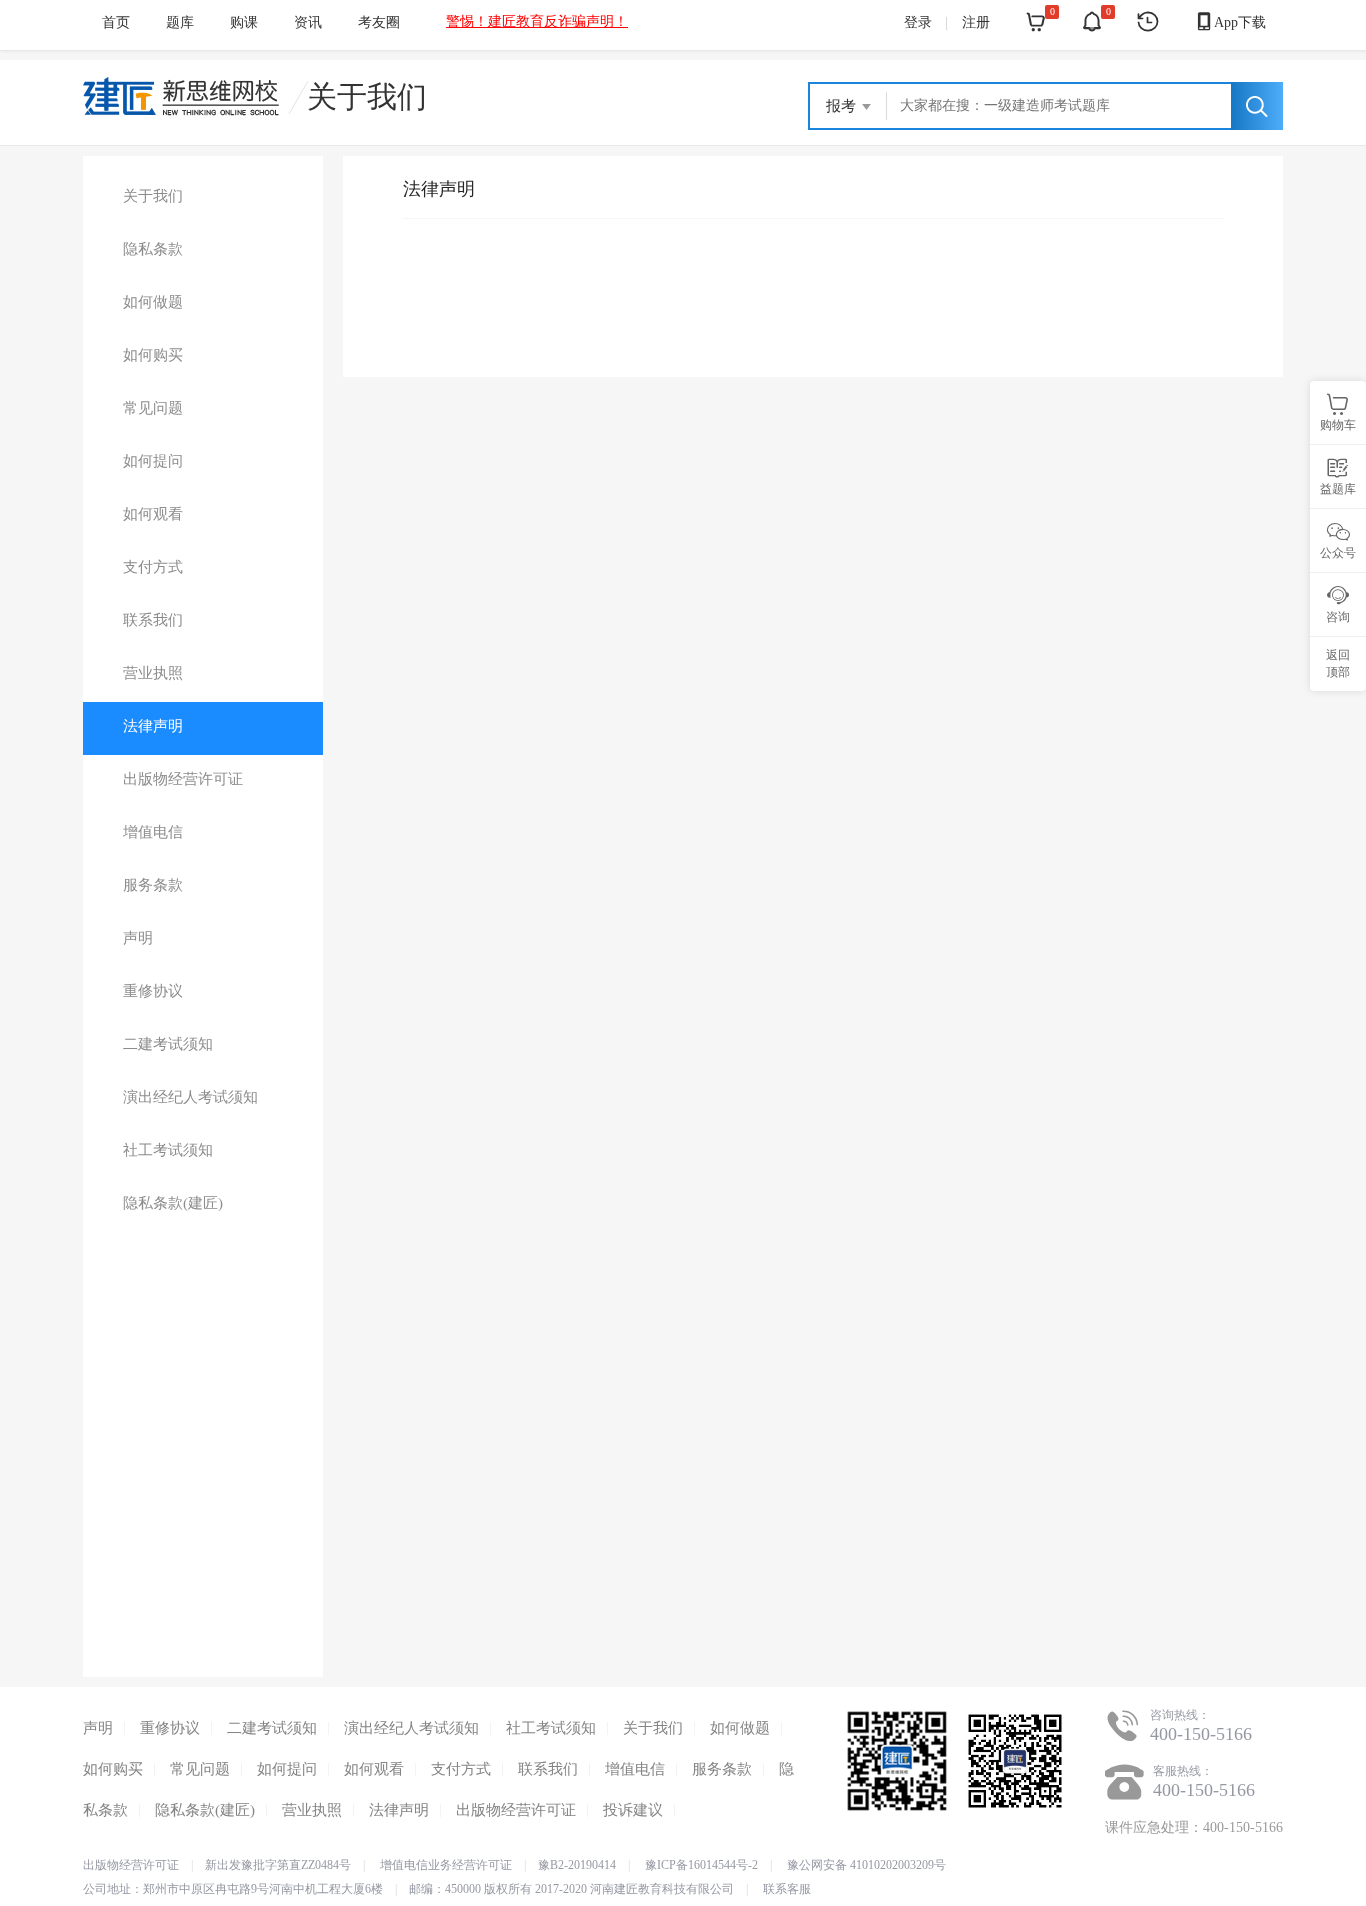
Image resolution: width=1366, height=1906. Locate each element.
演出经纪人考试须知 (411, 1728)
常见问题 (200, 1769)
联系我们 (548, 1769)
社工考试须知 (551, 1728)
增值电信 (635, 1769)
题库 (180, 22)
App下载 (1230, 21)
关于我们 (367, 96)
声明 (98, 1728)
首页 (116, 22)
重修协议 (170, 1728)
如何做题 (740, 1728)
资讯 (308, 22)
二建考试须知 (272, 1728)
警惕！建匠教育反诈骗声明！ (537, 21)
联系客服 (787, 1889)
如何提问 (287, 1769)
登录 (918, 22)
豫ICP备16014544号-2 (701, 1865)
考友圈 (379, 22)
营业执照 (312, 1810)
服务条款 (722, 1769)
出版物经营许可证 (516, 1810)
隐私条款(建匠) (205, 1810)
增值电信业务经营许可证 (446, 1865)
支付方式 (461, 1769)
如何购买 (113, 1769)
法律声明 (399, 1810)
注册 (976, 22)
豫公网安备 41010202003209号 (866, 1865)
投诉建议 (633, 1810)
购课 (244, 22)
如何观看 (374, 1769)
